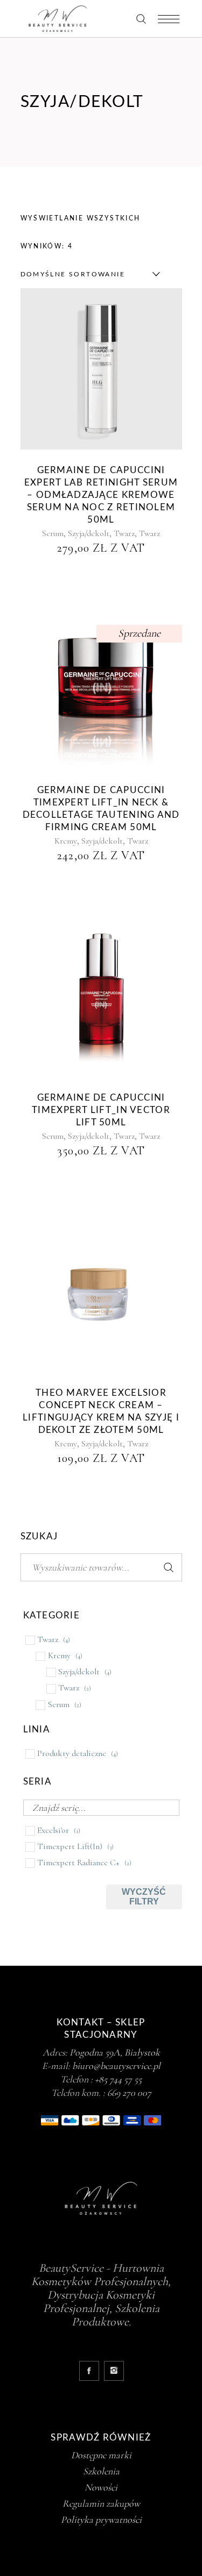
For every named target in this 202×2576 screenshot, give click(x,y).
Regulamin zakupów (101, 2503)
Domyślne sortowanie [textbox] (73, 274)
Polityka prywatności (101, 2520)
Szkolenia (101, 2471)
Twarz (124, 533)
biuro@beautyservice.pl (116, 2066)
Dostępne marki (101, 2455)
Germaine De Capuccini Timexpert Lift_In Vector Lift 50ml (101, 1110)
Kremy (66, 841)
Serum (53, 533)
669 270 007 (129, 2093)
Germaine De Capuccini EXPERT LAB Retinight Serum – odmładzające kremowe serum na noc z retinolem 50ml (101, 495)
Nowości (101, 2487)
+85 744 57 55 (118, 2079)
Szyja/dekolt (89, 533)
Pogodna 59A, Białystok (115, 2052)
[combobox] (88, 274)
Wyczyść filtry (144, 1897)
